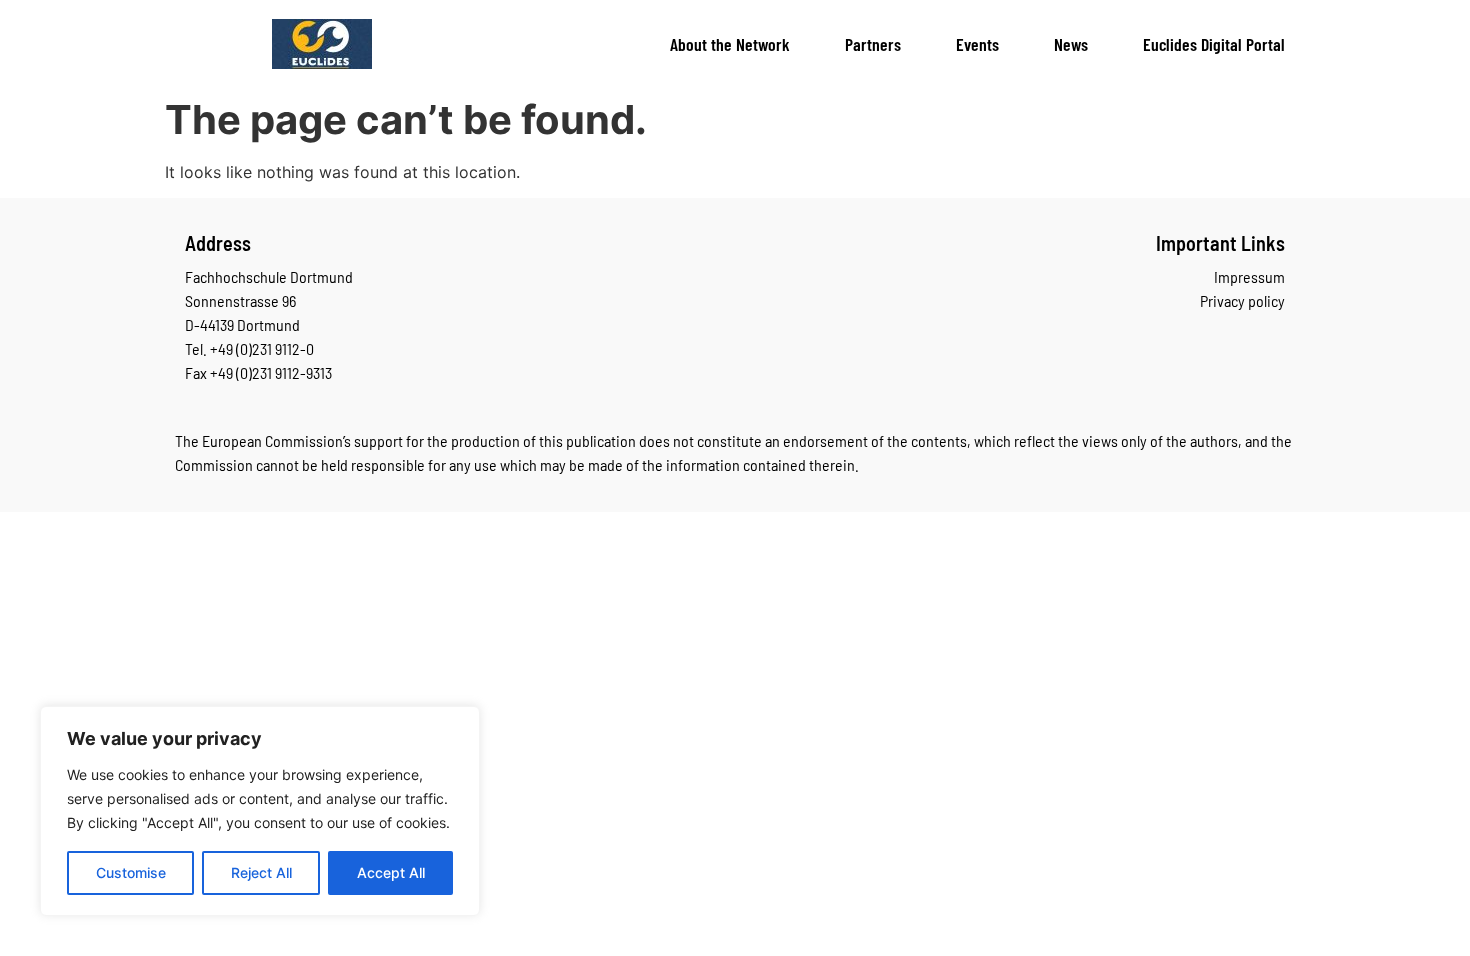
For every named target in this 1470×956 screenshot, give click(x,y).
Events (977, 44)
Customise (131, 872)
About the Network (730, 44)
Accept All (391, 872)
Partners (873, 44)
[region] (260, 811)
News (1071, 44)
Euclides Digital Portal (1214, 44)
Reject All (261, 872)
